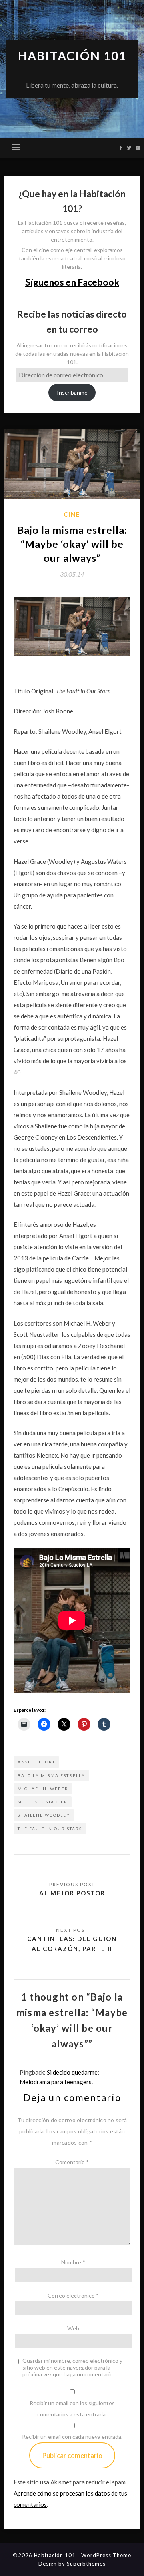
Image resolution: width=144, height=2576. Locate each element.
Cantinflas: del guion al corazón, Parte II (72, 1943)
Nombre (73, 2262)
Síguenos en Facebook (72, 282)
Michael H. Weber (43, 1789)
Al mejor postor (72, 1893)
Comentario (72, 2162)
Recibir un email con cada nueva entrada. (72, 2437)
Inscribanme (72, 392)
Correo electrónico (73, 2295)
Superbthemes (86, 2564)
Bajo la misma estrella (51, 1775)
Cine (72, 514)
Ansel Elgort (36, 1762)
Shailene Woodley (44, 1815)
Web (73, 2328)
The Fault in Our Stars (50, 1829)
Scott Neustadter (43, 1802)
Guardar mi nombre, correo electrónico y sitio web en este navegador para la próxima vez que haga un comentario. (72, 2368)
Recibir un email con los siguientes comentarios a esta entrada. (72, 2409)
